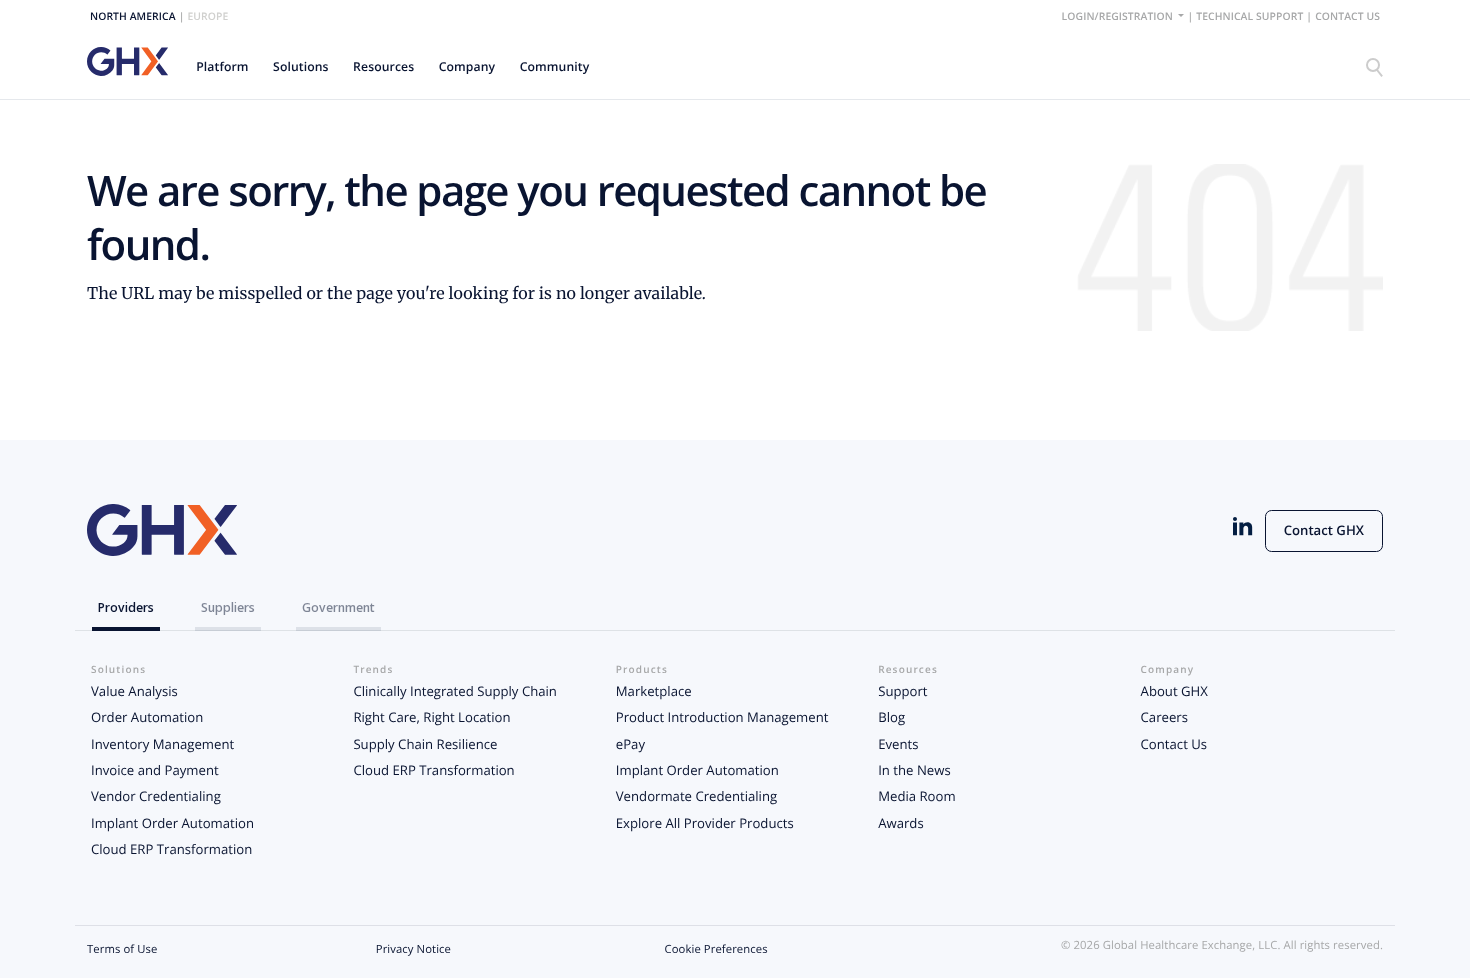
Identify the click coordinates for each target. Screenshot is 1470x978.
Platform (222, 66)
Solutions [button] (301, 66)
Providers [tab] (126, 607)
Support (902, 691)
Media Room (916, 796)
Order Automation (147, 717)
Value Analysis (134, 691)
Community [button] (555, 66)
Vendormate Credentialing (696, 796)
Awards (901, 823)
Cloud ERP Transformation (171, 849)
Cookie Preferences (716, 949)
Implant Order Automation (172, 823)
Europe (207, 17)
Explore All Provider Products (705, 823)
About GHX (1174, 691)
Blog (891, 717)
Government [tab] (338, 607)
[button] (222, 66)
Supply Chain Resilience (425, 744)
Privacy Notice (413, 949)
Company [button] (467, 66)
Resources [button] (383, 66)
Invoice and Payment (155, 770)
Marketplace (654, 691)
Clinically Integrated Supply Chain (455, 691)
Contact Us (1347, 17)
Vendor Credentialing (156, 796)
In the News (914, 770)
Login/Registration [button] (1119, 17)
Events (898, 744)
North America (133, 17)
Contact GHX (1324, 530)
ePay (630, 744)
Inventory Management (162, 744)
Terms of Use (122, 949)
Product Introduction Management (722, 717)
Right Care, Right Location (431, 717)
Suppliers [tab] (228, 607)
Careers (1164, 717)
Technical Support (1249, 17)
